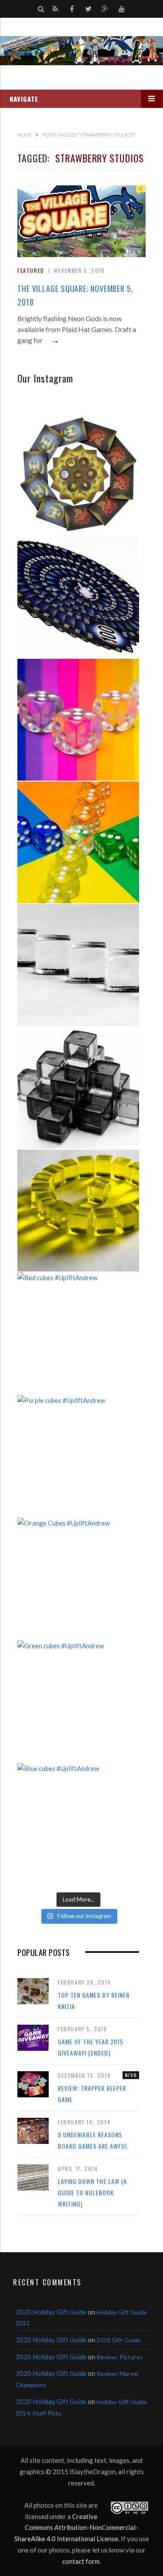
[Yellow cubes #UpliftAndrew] (78, 1211)
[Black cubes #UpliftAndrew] (78, 1088)
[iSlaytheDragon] (81, 51)
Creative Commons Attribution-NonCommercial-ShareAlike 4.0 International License (77, 2527)
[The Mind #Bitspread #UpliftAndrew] (78, 597)
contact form (81, 2561)
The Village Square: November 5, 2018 (75, 295)
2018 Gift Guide (118, 2340)
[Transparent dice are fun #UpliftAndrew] (78, 720)
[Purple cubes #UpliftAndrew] (78, 1456)
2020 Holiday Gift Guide (51, 2312)
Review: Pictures (120, 2357)
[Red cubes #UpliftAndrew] (78, 1333)
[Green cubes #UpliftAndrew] (78, 1701)
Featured (31, 270)
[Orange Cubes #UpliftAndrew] (78, 1579)
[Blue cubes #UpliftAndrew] (78, 1824)
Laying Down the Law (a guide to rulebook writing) (92, 2192)
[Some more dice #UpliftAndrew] (78, 842)
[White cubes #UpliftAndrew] (78, 965)
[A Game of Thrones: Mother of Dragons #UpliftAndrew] (78, 474)
